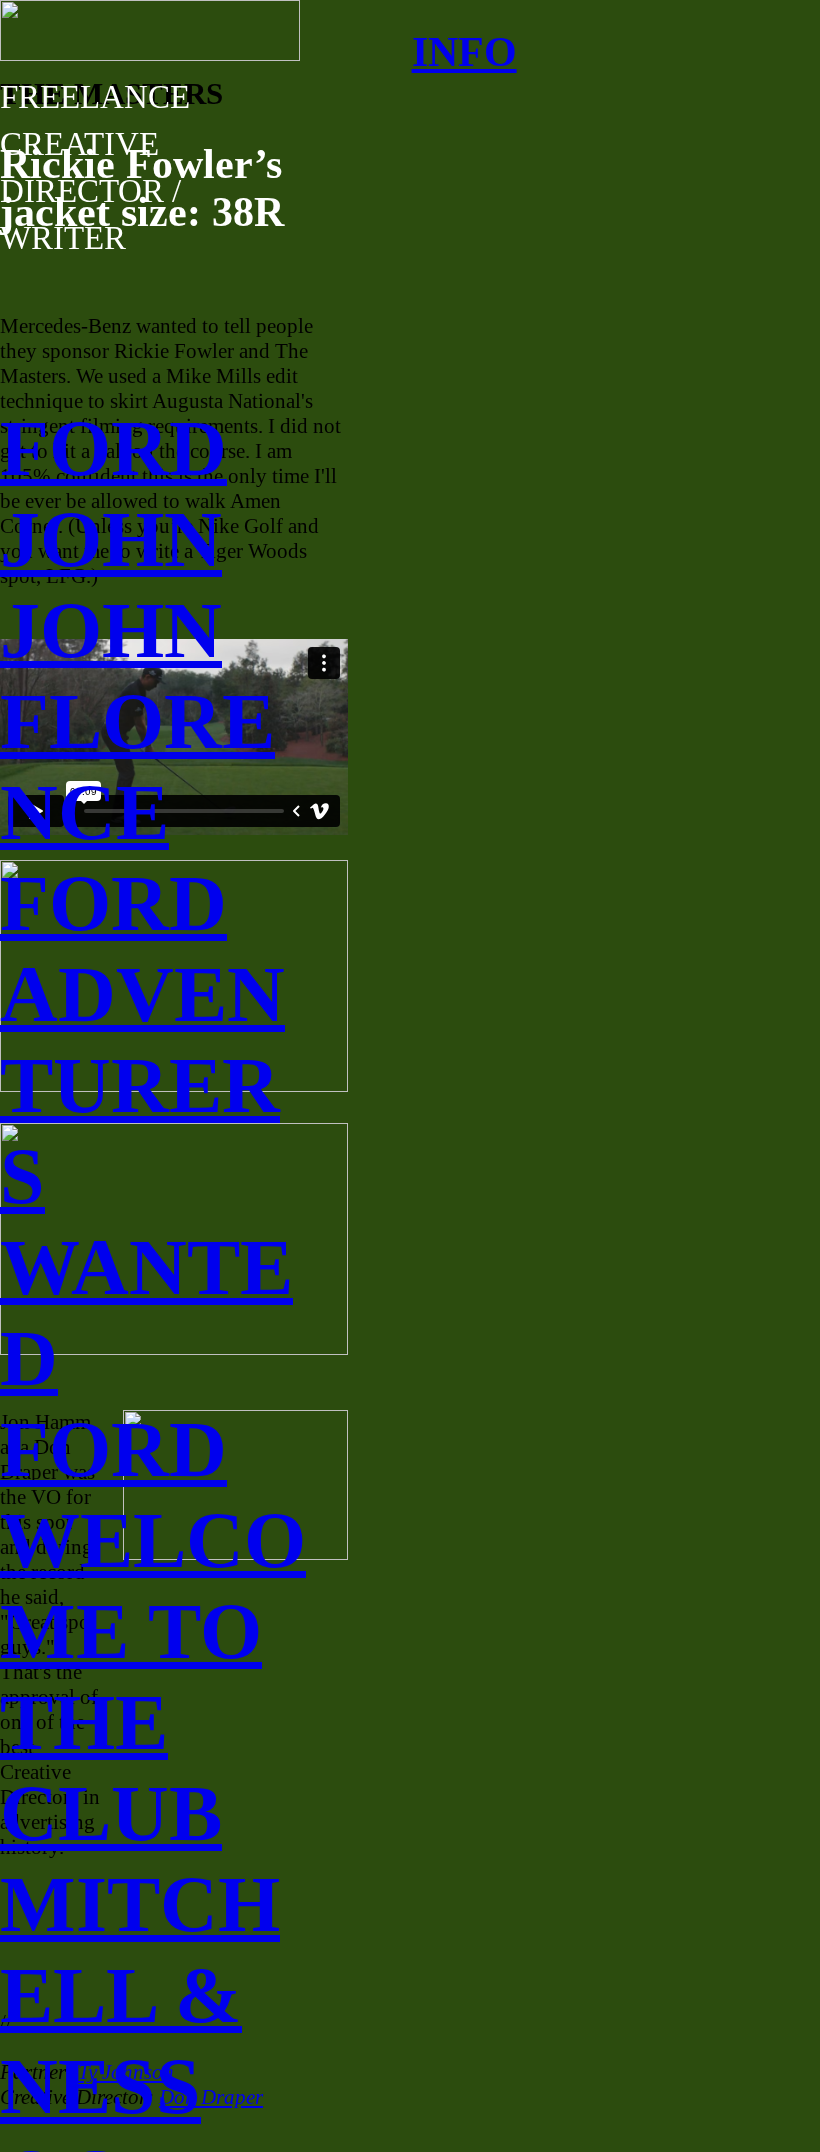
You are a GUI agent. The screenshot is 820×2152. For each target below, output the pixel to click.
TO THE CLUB (131, 1722)
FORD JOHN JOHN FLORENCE (137, 630)
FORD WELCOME (153, 1540)
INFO (464, 52)
